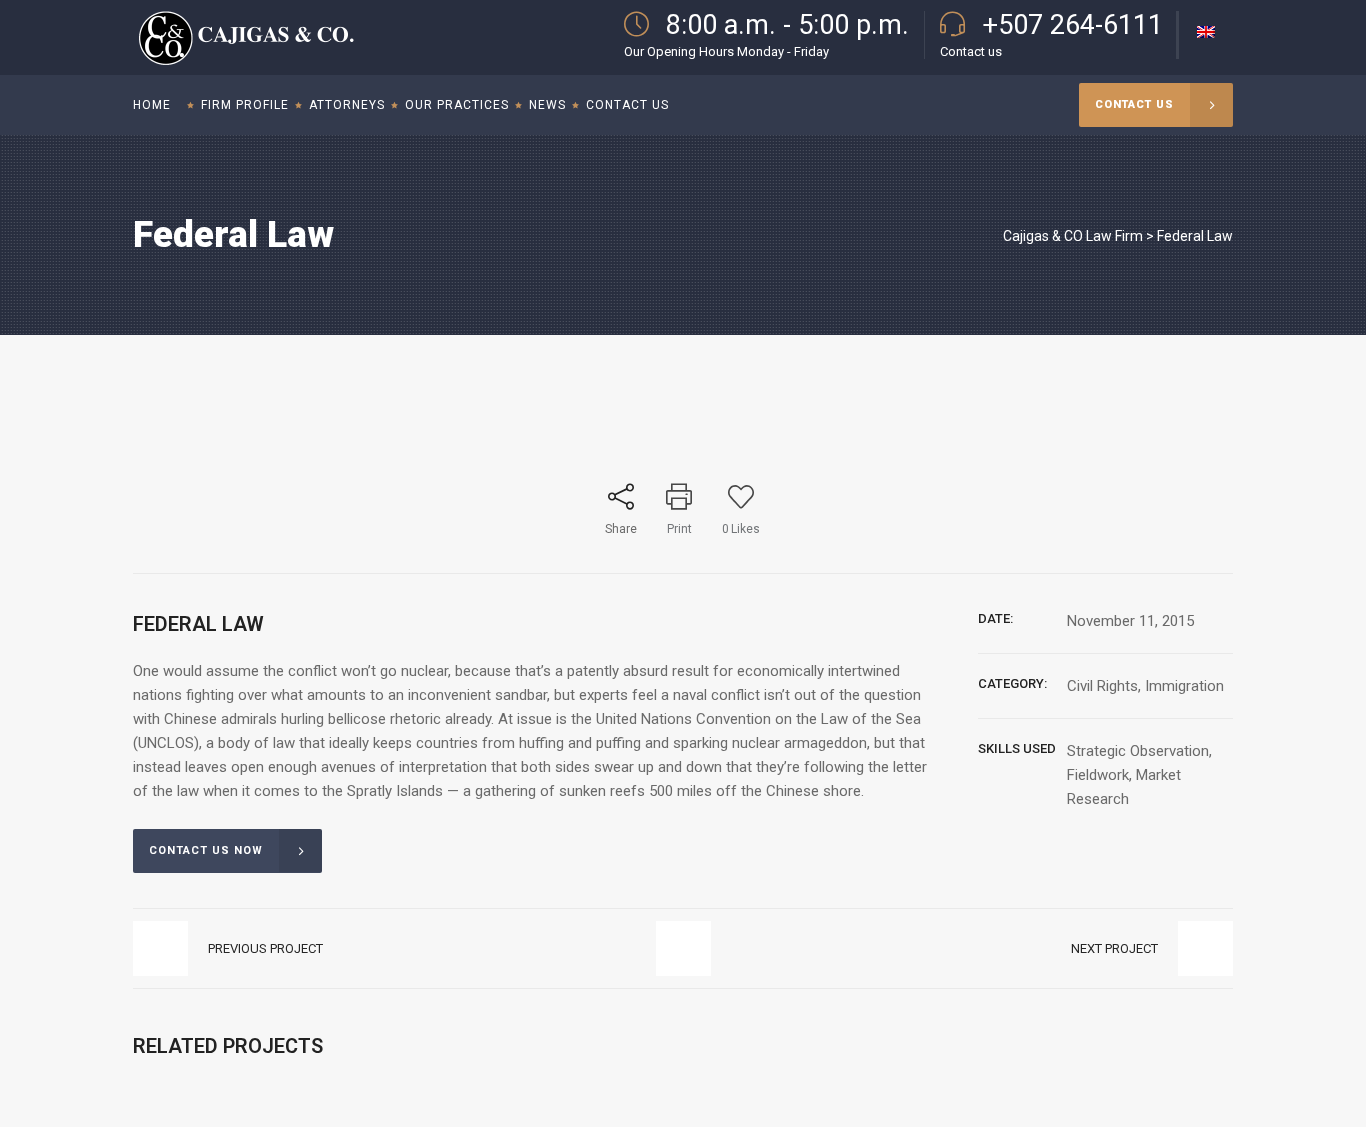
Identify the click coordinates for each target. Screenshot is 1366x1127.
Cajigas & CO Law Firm (1073, 236)
